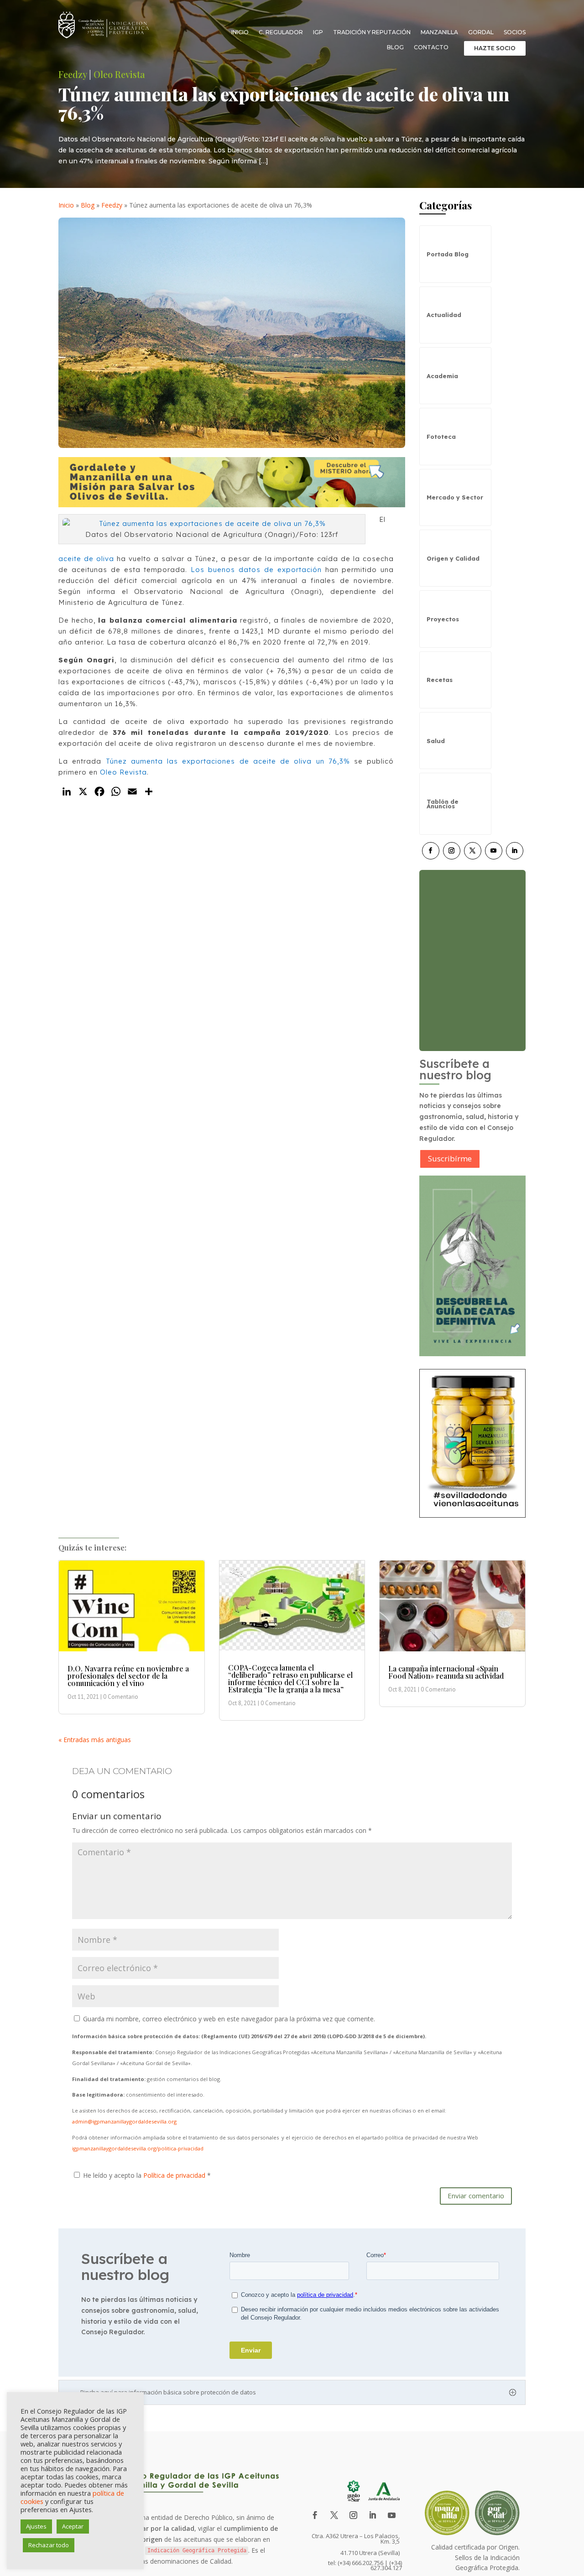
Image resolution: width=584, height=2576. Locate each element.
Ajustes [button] (36, 2526)
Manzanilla (439, 32)
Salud (436, 741)
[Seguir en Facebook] (431, 851)
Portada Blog (448, 254)
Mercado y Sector (455, 497)
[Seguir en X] (473, 851)
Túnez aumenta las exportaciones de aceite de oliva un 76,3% (228, 761)
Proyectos (443, 619)
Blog (395, 47)
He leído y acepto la (147, 2175)
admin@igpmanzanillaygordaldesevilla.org (124, 2121)
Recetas (440, 680)
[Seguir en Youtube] (494, 851)
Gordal (481, 32)
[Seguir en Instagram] (452, 851)
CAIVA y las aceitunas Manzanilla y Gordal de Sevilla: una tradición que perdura (468, 951)
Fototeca (441, 437)
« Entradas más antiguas (95, 1740)
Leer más (451, 997)
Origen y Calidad (453, 558)
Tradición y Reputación (372, 32)
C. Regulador (281, 32)
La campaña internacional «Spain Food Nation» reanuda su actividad (446, 1672)
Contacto (431, 47)
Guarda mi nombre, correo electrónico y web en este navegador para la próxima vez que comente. (229, 2019)
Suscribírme (450, 1158)
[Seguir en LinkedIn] (515, 851)
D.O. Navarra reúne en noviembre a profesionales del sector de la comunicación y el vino (128, 1676)
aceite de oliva (86, 559)
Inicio (240, 32)
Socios (515, 32)
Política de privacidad (175, 2175)
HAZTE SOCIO (495, 48)
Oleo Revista (119, 74)
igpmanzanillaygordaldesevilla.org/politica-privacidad (138, 2148)
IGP (318, 32)
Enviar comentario (476, 2196)
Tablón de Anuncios (443, 804)
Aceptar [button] (73, 2526)
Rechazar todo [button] (49, 2545)
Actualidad (444, 315)
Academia (442, 376)
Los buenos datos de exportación (256, 570)
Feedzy (73, 74)
